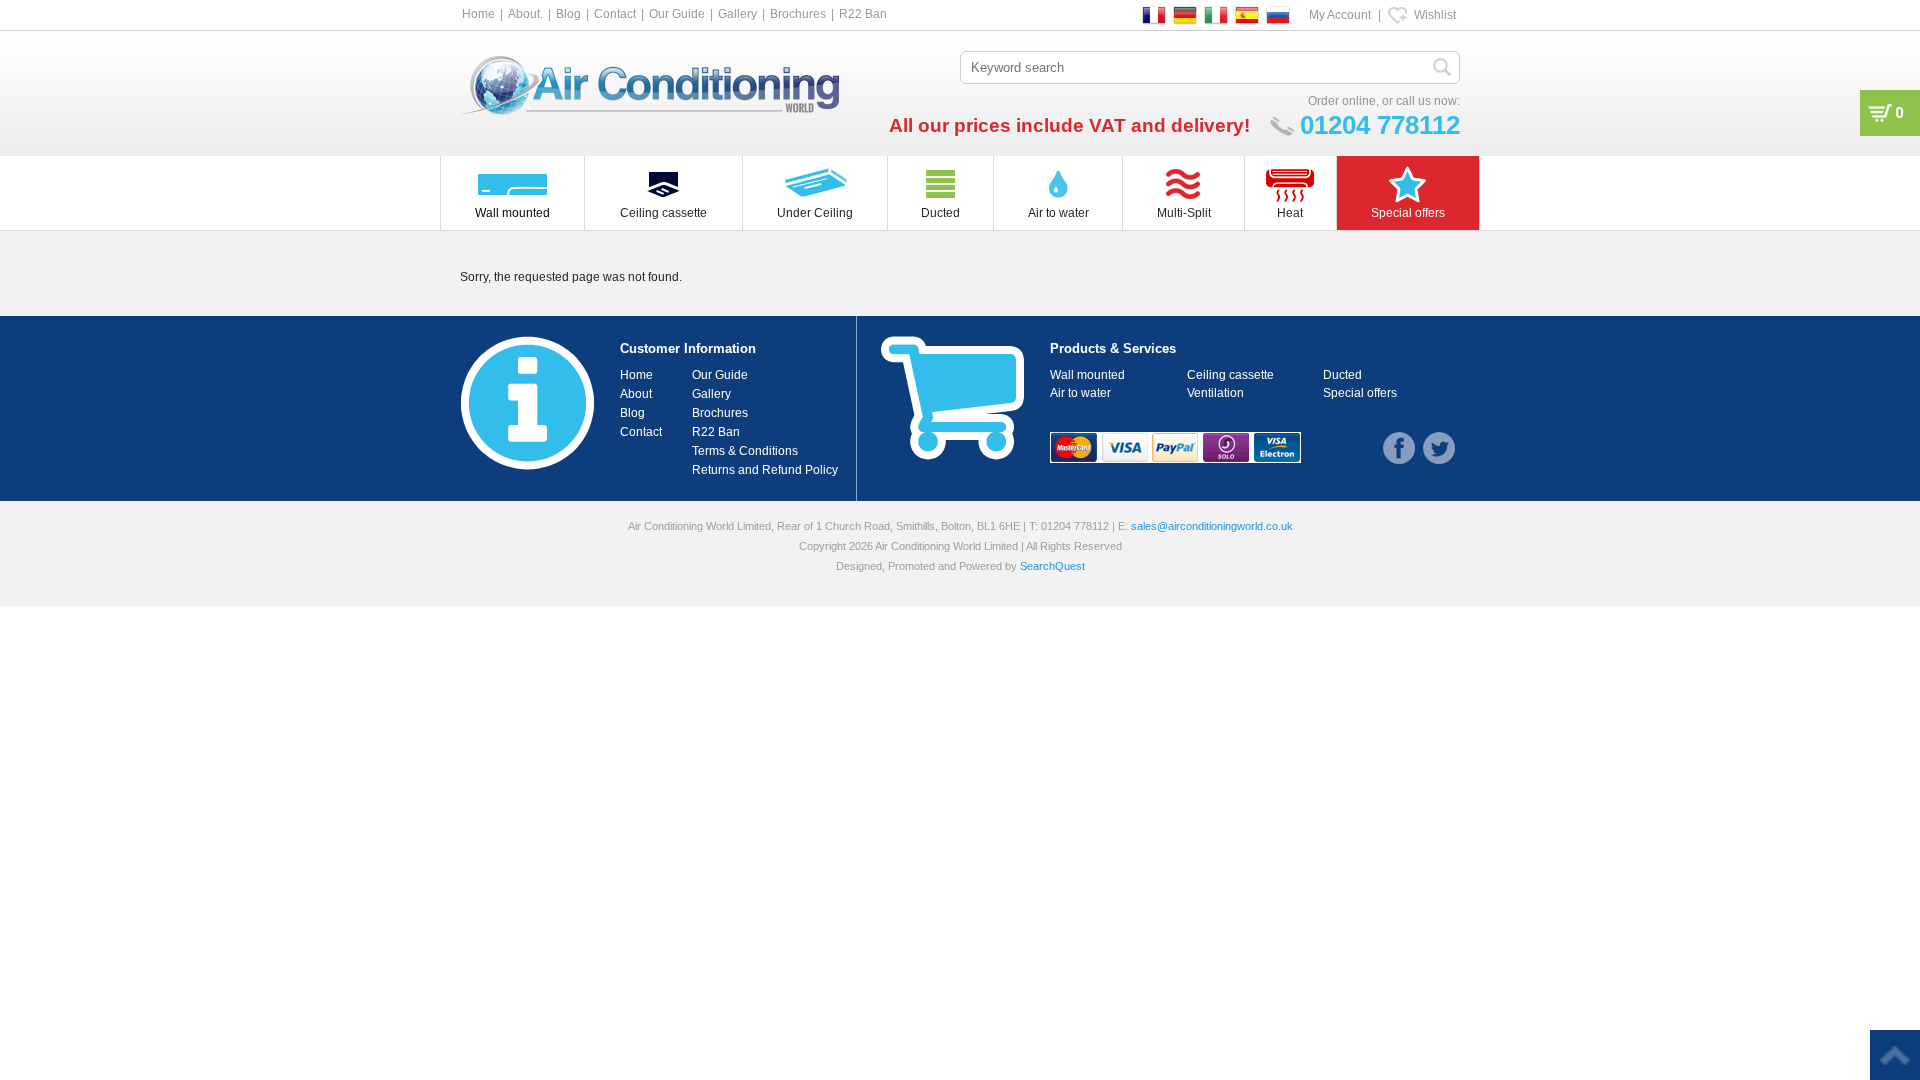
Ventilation (1215, 393)
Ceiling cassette (1230, 375)
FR (1154, 15)
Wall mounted (1087, 375)
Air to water (1080, 393)
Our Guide (677, 14)
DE (1185, 15)
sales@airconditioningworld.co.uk (1212, 526)
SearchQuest (1052, 566)
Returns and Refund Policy (765, 470)
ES (1247, 15)
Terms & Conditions (745, 451)
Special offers (1360, 393)
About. (525, 14)
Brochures (798, 14)
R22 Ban (863, 14)
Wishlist (1435, 15)
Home (478, 14)
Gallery (737, 14)
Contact (615, 14)
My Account (1340, 15)
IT (1216, 15)
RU (1278, 15)
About (636, 394)
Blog (568, 14)
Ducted (1342, 375)
